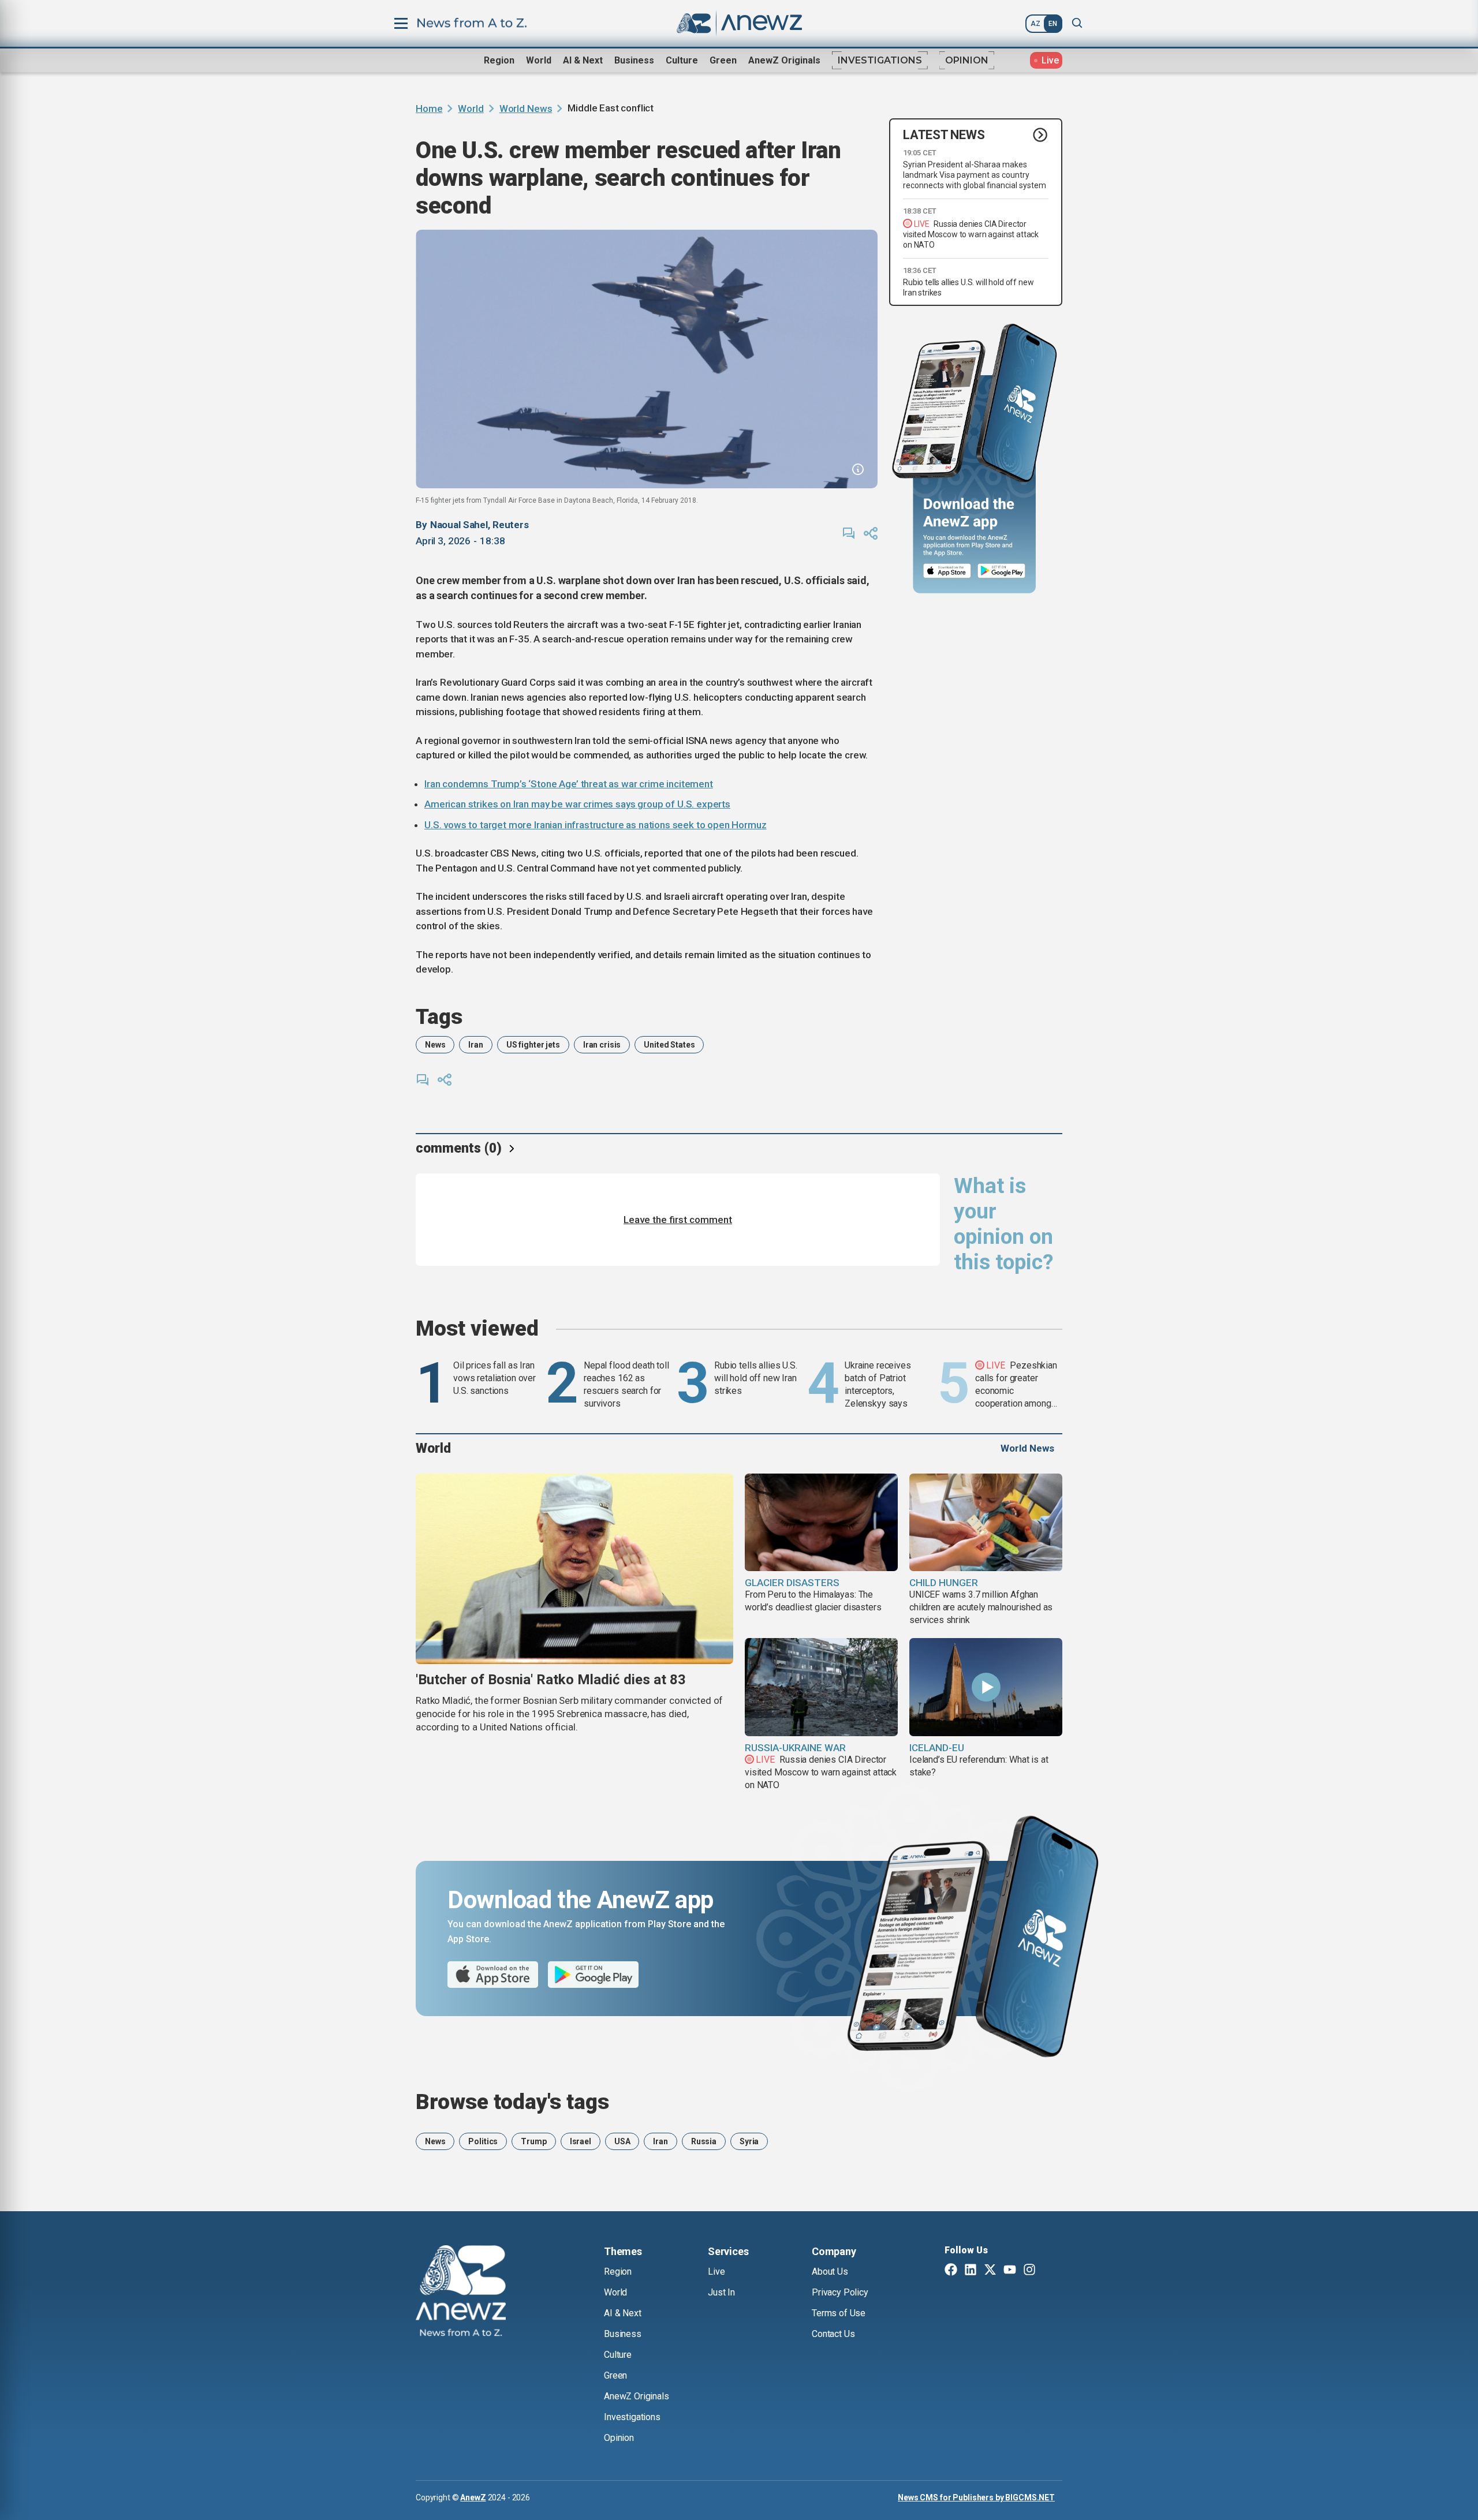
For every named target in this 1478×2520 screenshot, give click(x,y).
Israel (581, 2141)
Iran (475, 1045)
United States (669, 1045)
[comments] (849, 533)
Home (429, 109)
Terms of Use (839, 2313)
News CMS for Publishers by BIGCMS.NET (976, 2497)
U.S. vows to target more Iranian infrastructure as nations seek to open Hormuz (596, 825)
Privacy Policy (840, 2292)
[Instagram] (1029, 2271)
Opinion (967, 60)
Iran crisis (602, 1045)
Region (499, 60)
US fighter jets (533, 1045)
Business (634, 60)
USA (622, 2141)
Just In (721, 2292)
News (435, 1045)
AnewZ (473, 2497)
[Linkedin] (971, 2271)
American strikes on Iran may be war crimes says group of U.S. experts (577, 804)
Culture (682, 60)
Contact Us (833, 2334)
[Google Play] (1004, 571)
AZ (1035, 24)
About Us (830, 2272)
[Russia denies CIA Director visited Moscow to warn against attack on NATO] (821, 1687)
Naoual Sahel (459, 525)
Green (723, 60)
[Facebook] (951, 2271)
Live (716, 2272)
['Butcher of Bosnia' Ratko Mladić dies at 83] (574, 1569)
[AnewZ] (461, 2293)
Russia (704, 2141)
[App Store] (947, 571)
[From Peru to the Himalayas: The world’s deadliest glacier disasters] (821, 1523)
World (539, 60)
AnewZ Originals (784, 60)
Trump (533, 2141)
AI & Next (583, 60)
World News (526, 109)
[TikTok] (1049, 2271)
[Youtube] (1010, 2271)
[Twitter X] (990, 2271)
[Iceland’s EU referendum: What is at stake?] (986, 1687)
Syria (749, 2141)
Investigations (880, 60)
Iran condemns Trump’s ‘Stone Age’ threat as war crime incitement (569, 784)
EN (1053, 24)
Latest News (944, 135)
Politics (483, 2141)
